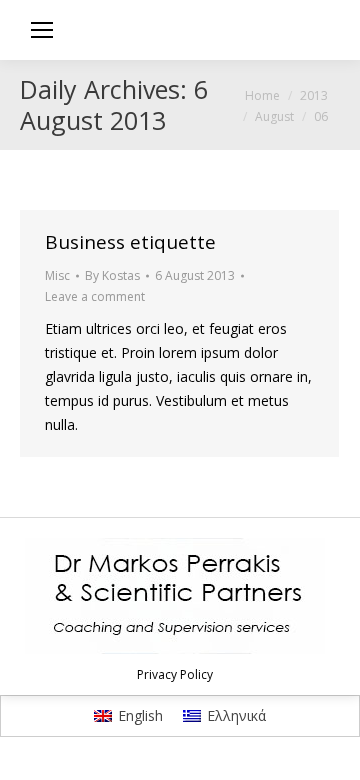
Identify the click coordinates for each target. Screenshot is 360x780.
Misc (57, 275)
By (112, 275)
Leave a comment (95, 296)
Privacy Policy (175, 674)
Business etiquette (130, 242)
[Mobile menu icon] (42, 30)
